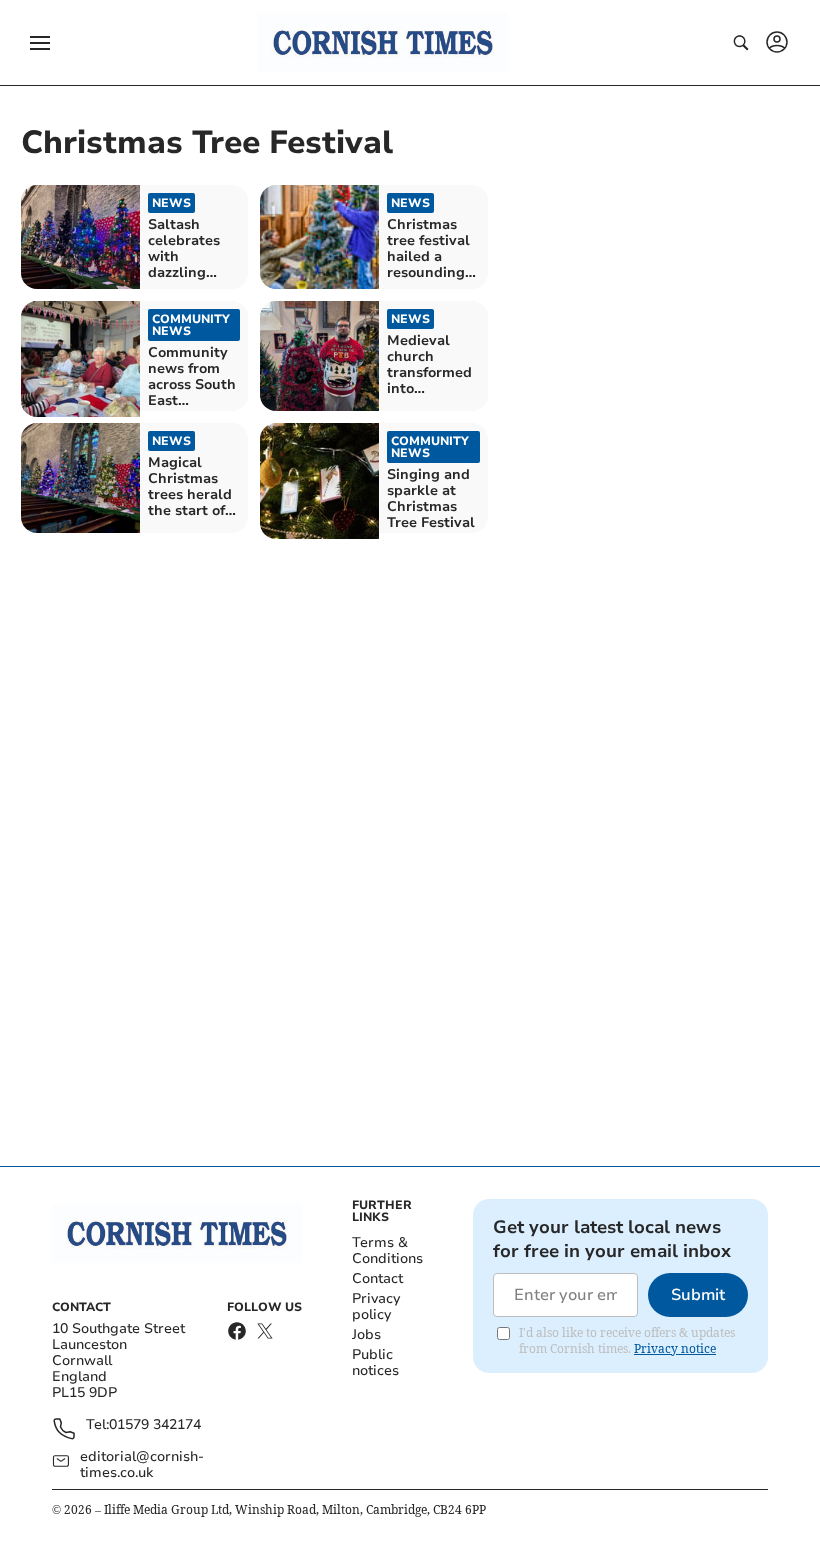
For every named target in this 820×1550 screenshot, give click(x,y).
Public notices (375, 1362)
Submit (698, 1295)
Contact (377, 1278)
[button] (40, 43)
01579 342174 (155, 1425)
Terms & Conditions (387, 1250)
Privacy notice (675, 1348)
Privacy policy (376, 1306)
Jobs (366, 1334)
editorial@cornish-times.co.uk (142, 1465)
